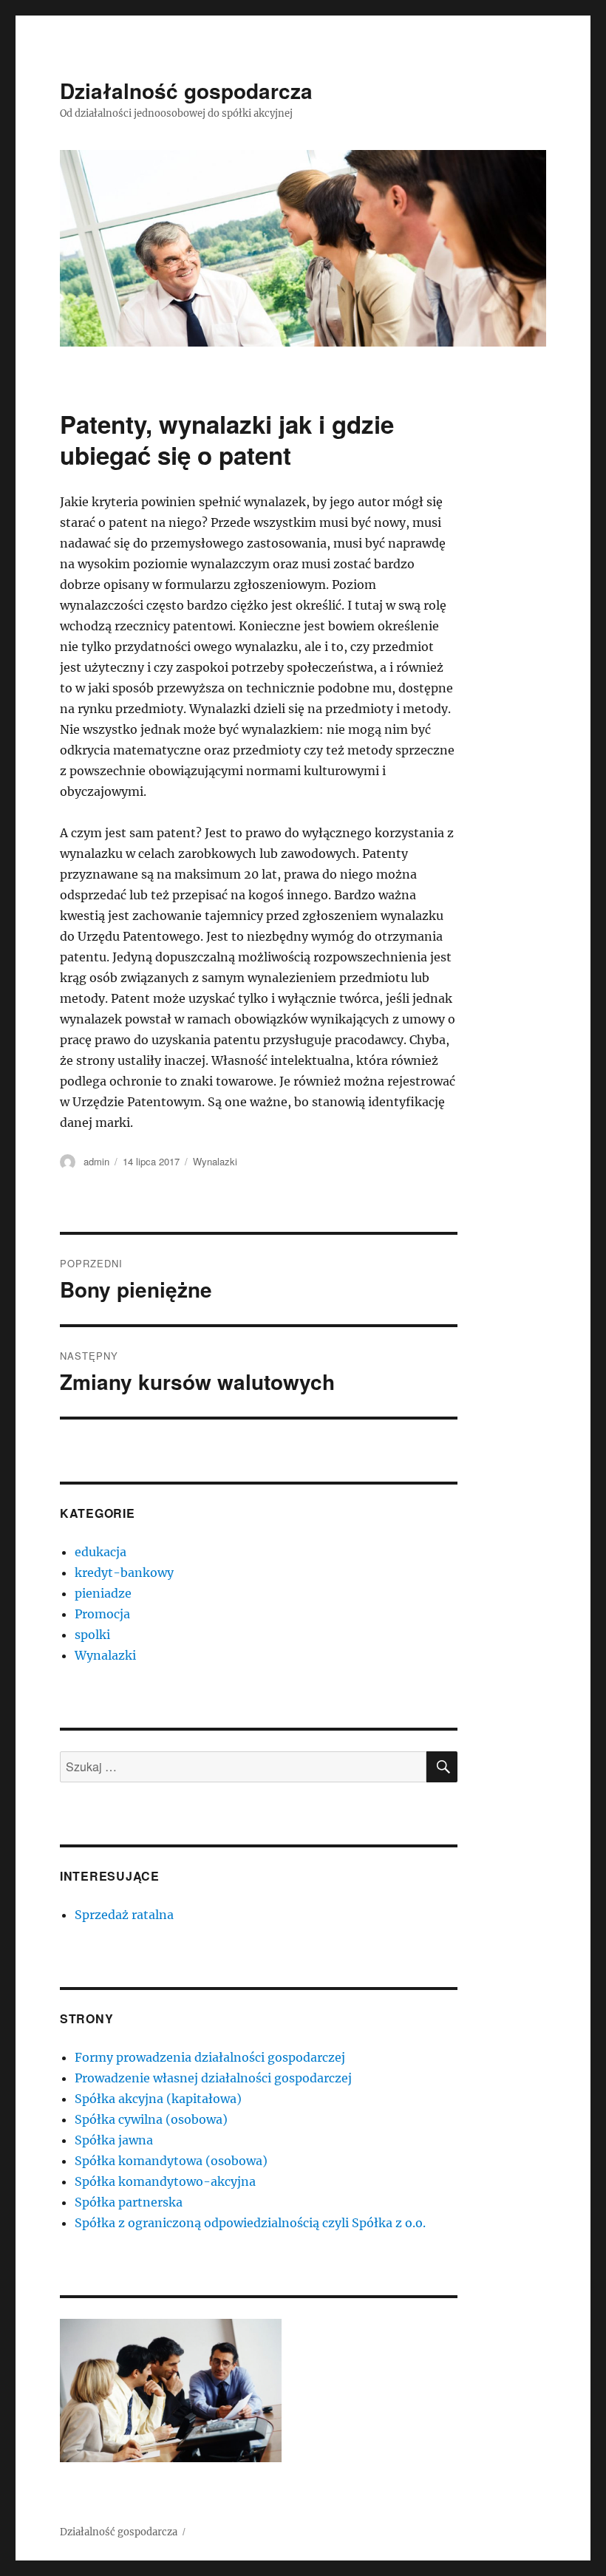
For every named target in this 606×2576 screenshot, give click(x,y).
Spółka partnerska (129, 2202)
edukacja (101, 1552)
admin (96, 1161)
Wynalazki (215, 1161)
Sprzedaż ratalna (124, 1915)
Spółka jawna (114, 2140)
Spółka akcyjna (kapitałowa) (158, 2099)
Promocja (102, 1614)
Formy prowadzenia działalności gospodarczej (210, 2057)
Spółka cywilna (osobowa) (151, 2119)
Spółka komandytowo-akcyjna (165, 2181)
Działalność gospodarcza (186, 91)
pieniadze (103, 1593)
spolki (92, 1635)
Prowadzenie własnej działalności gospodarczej (213, 2078)
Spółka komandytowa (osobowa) (171, 2161)
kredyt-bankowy (124, 1572)
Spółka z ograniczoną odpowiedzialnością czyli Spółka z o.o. (250, 2223)
